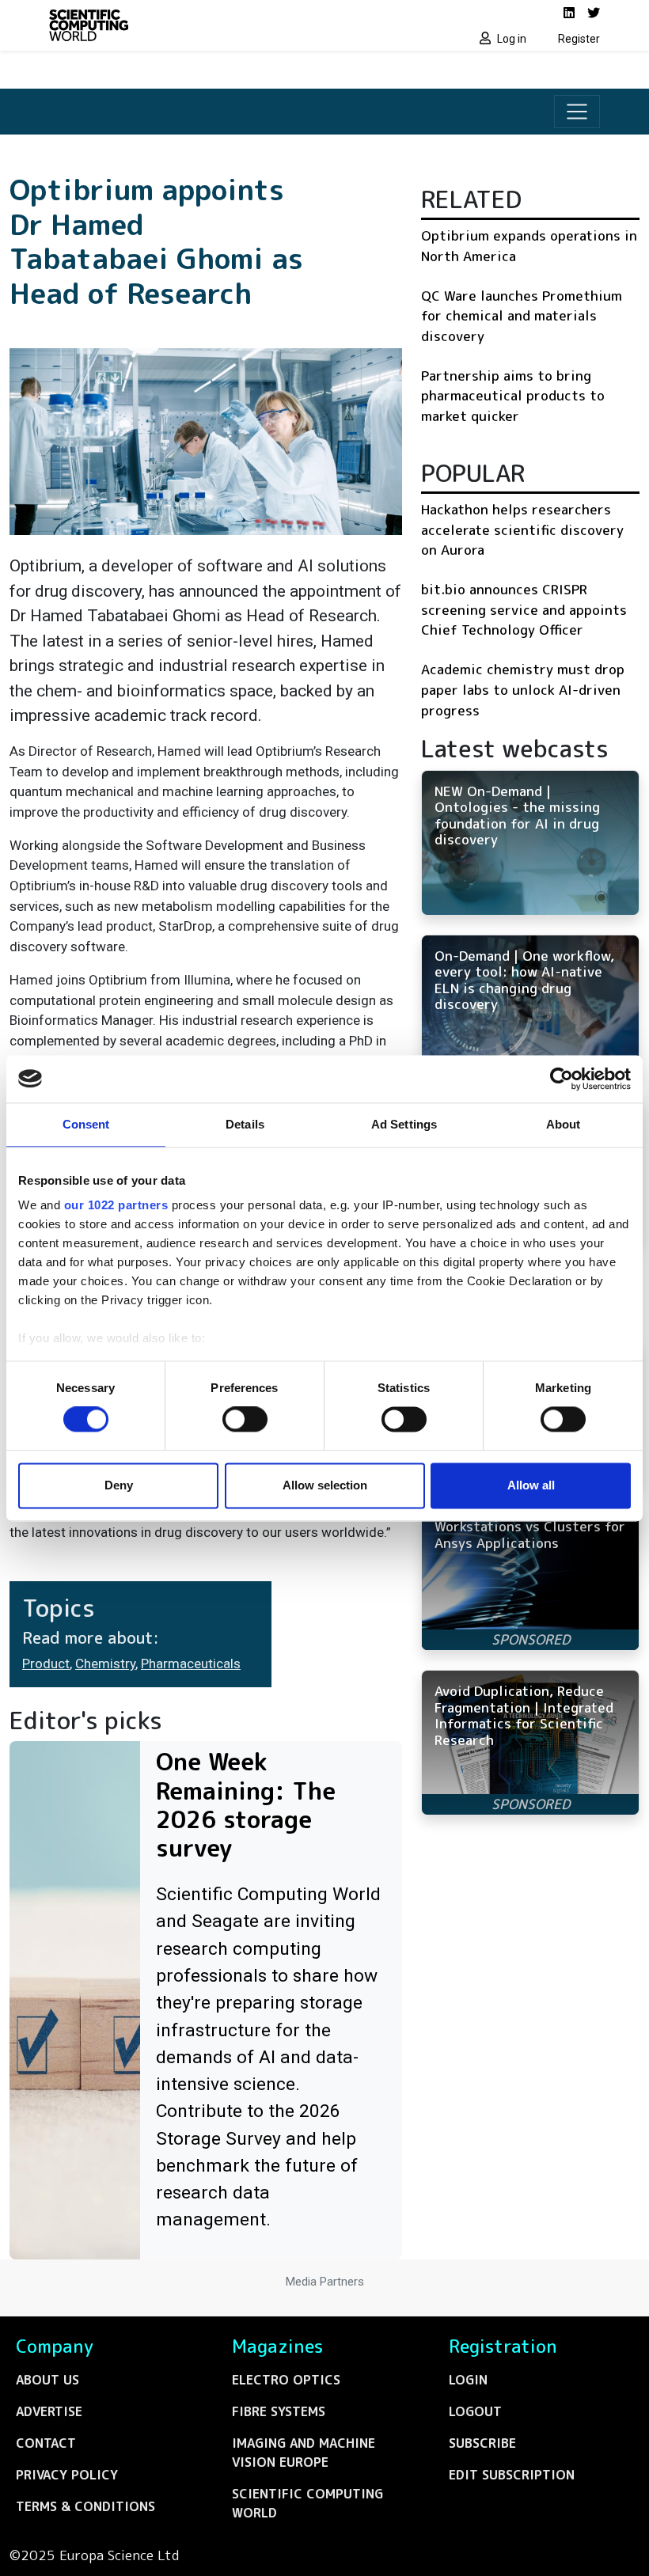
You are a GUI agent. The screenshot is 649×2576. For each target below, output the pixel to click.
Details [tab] (245, 1124)
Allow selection (325, 1485)
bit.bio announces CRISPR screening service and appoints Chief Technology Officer (524, 609)
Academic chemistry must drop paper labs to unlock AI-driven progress (523, 689)
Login (468, 2380)
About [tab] (564, 1124)
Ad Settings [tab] (404, 1124)
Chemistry (105, 1664)
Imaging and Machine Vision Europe (304, 2453)
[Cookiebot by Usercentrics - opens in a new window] (562, 1079)
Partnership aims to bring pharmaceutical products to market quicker (513, 396)
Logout (475, 2411)
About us (47, 2380)
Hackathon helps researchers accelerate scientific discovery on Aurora (522, 529)
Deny (119, 1485)
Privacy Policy (67, 2475)
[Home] (182, 25)
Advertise (49, 2411)
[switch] (245, 1420)
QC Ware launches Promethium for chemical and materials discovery (522, 316)
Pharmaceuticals (191, 1664)
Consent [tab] (86, 1124)
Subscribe (482, 2443)
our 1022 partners (116, 1205)
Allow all (531, 1485)
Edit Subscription (512, 2475)
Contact (46, 2443)
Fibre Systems (279, 2411)
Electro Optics (286, 2380)
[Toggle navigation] (577, 112)
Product (46, 1664)
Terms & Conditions (85, 2506)
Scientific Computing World (307, 2503)
